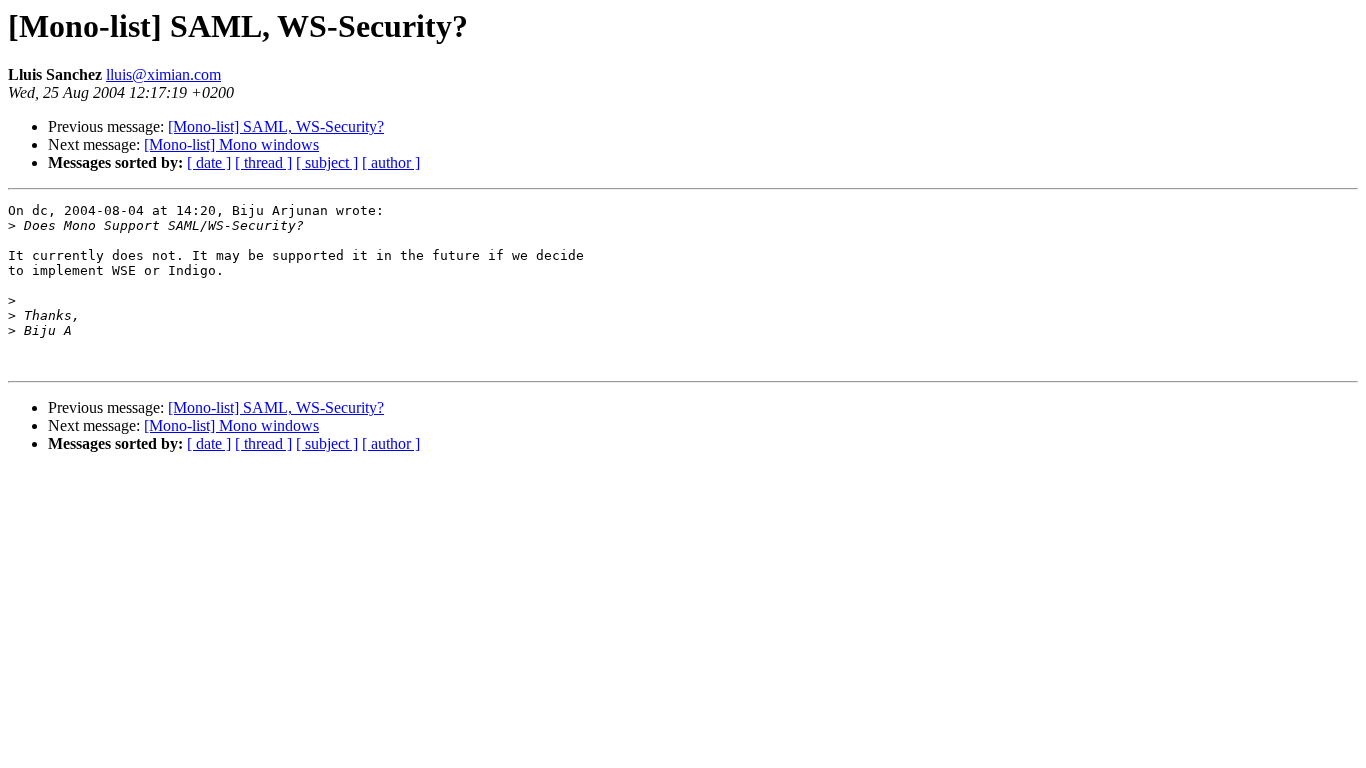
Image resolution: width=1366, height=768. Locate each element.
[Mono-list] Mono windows (231, 144)
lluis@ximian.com (163, 74)
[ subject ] (327, 162)
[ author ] (391, 162)
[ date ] (209, 162)
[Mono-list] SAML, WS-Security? (276, 126)
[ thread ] (263, 162)
